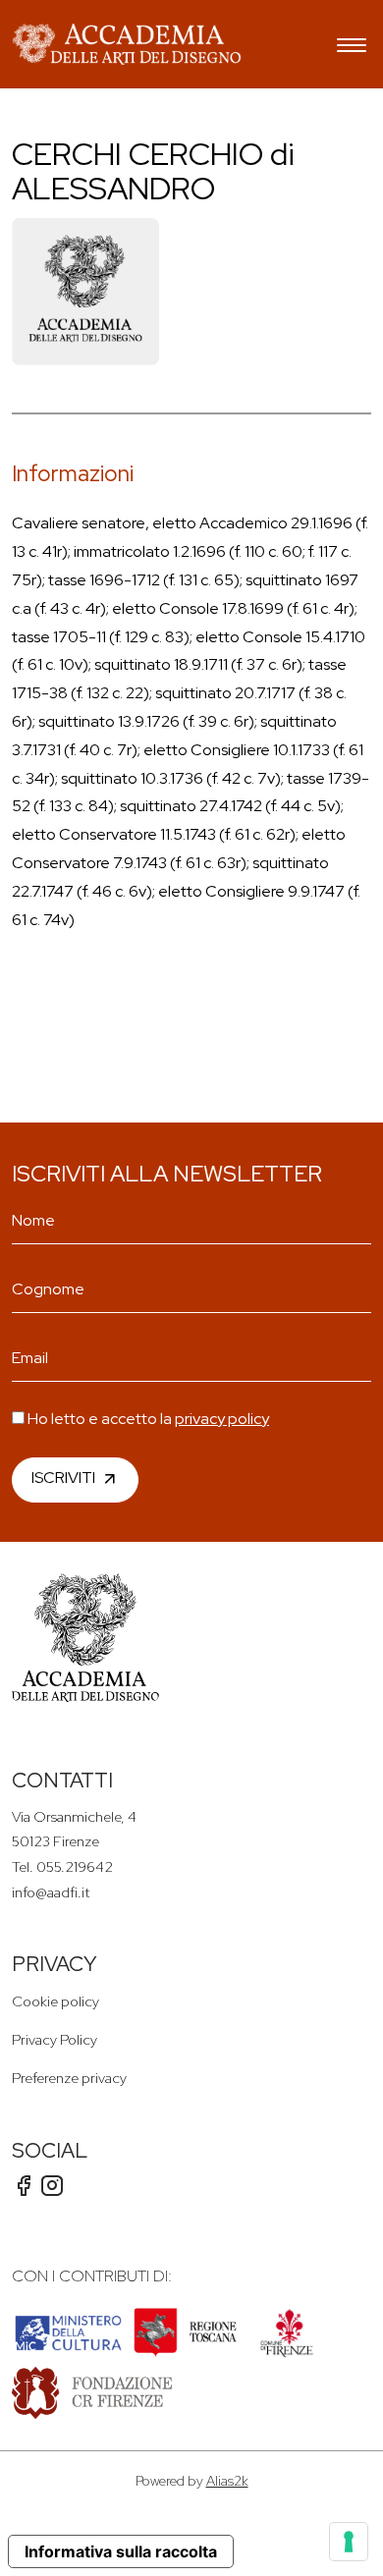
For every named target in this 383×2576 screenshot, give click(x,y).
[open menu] (352, 48)
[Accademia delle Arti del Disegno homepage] (127, 44)
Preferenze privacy (69, 2078)
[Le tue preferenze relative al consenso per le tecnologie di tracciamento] (349, 2542)
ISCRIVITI (63, 1478)
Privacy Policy (55, 2039)
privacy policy (222, 1419)
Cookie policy (55, 2001)
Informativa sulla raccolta (121, 2551)
